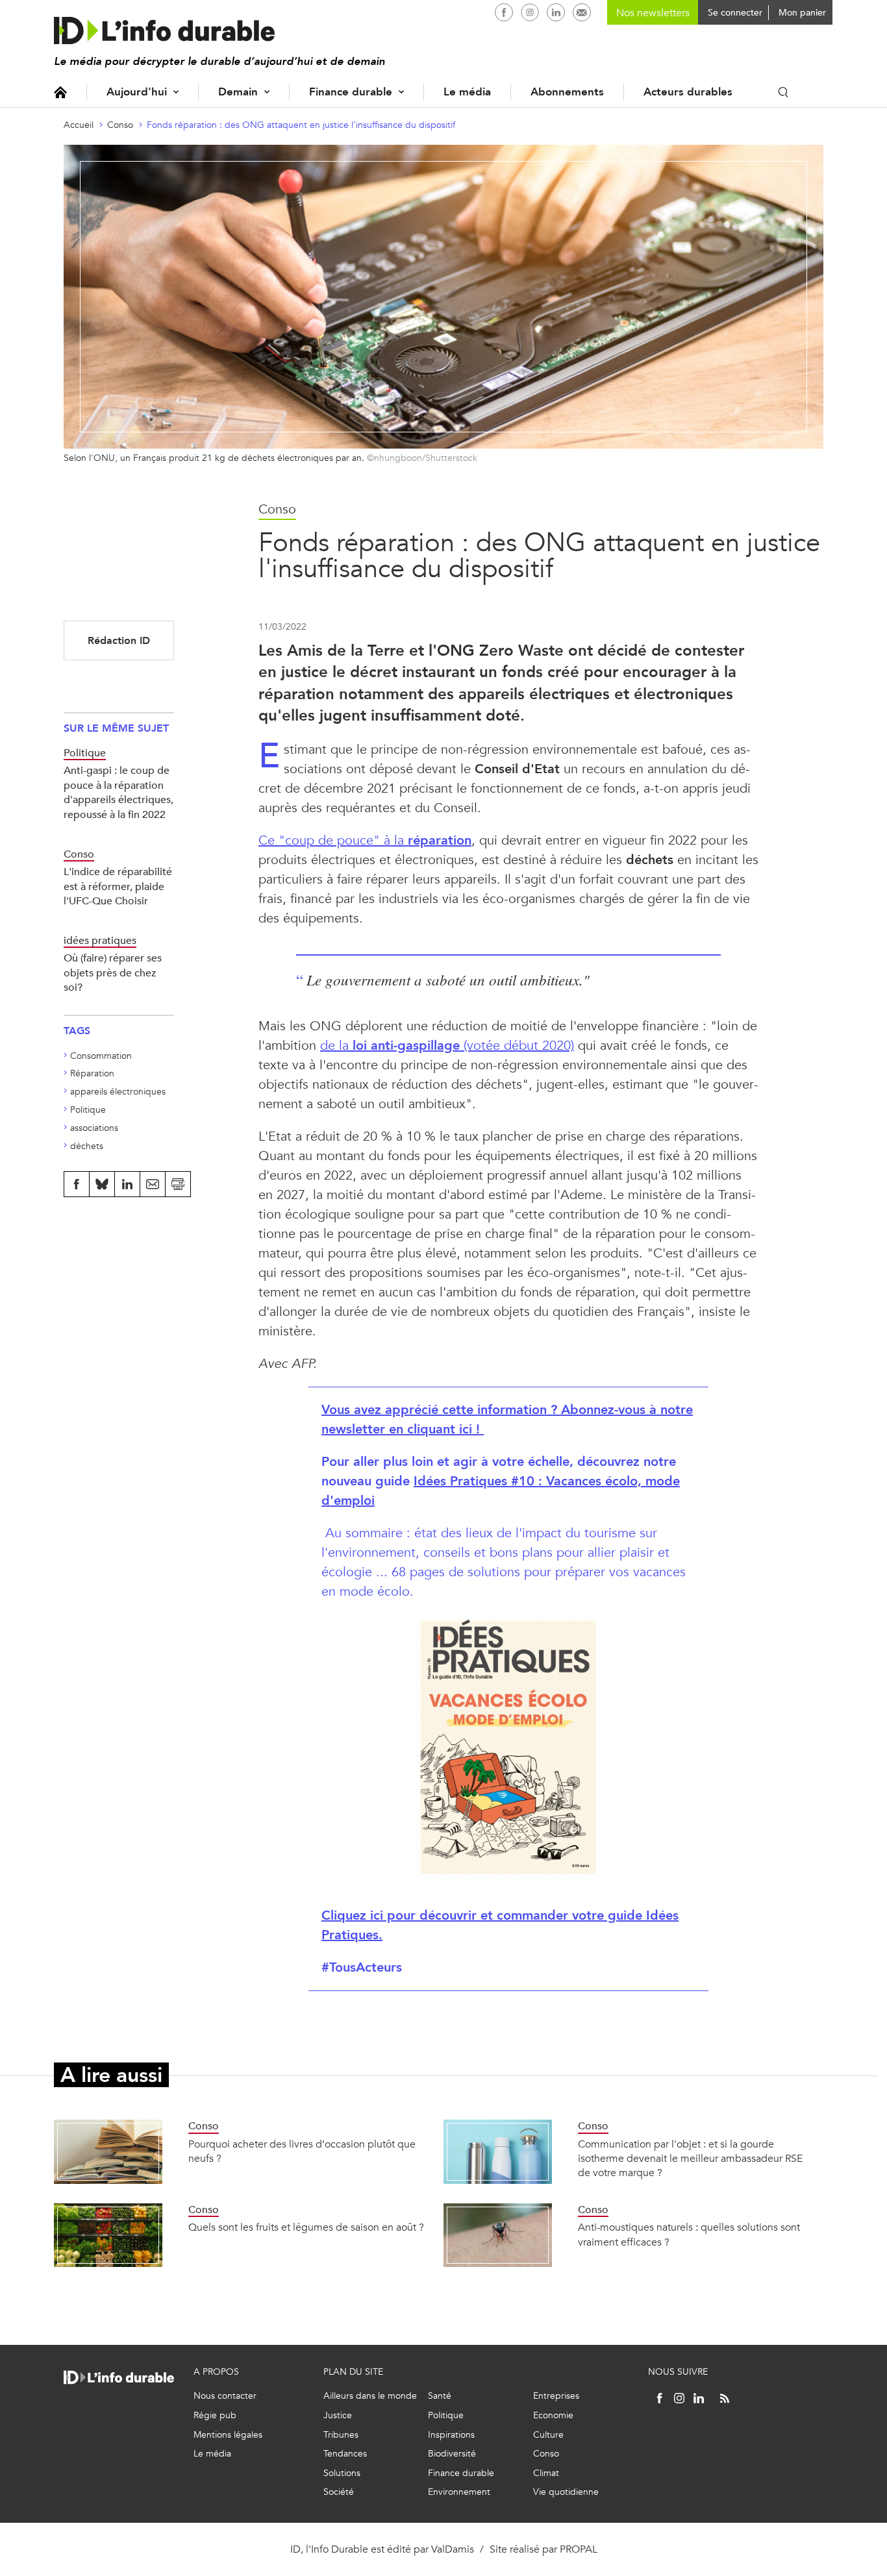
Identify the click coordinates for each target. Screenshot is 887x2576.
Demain (238, 92)
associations (94, 1128)
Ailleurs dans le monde (370, 2396)
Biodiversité (452, 2454)
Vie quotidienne (566, 2492)
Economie (553, 2415)
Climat (546, 2473)
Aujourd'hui (137, 92)
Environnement (459, 2492)
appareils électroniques (118, 1092)
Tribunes (341, 2435)
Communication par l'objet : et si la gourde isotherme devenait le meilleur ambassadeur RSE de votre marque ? (690, 2159)
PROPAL (579, 2549)
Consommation (101, 1056)
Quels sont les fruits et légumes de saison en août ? (306, 2227)
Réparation (92, 1073)
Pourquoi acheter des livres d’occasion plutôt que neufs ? (302, 2151)
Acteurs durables (688, 92)
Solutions (342, 2473)
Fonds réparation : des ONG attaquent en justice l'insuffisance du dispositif (301, 125)
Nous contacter (225, 2396)
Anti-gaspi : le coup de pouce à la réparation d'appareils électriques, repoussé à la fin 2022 (119, 792)
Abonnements (567, 92)
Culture (548, 2435)
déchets (87, 1146)
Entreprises (556, 2396)
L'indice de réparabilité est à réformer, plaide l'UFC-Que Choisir (118, 886)
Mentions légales (228, 2435)
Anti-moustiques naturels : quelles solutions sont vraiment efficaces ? (689, 2234)
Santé (440, 2396)
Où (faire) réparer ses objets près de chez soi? (113, 972)
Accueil (60, 92)
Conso (120, 125)
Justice (338, 2415)
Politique (88, 1110)
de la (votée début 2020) (447, 1046)
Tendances (345, 2454)
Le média (467, 92)
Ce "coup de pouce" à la (365, 840)
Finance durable (351, 92)
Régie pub (215, 2415)
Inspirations (451, 2435)
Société (339, 2492)
